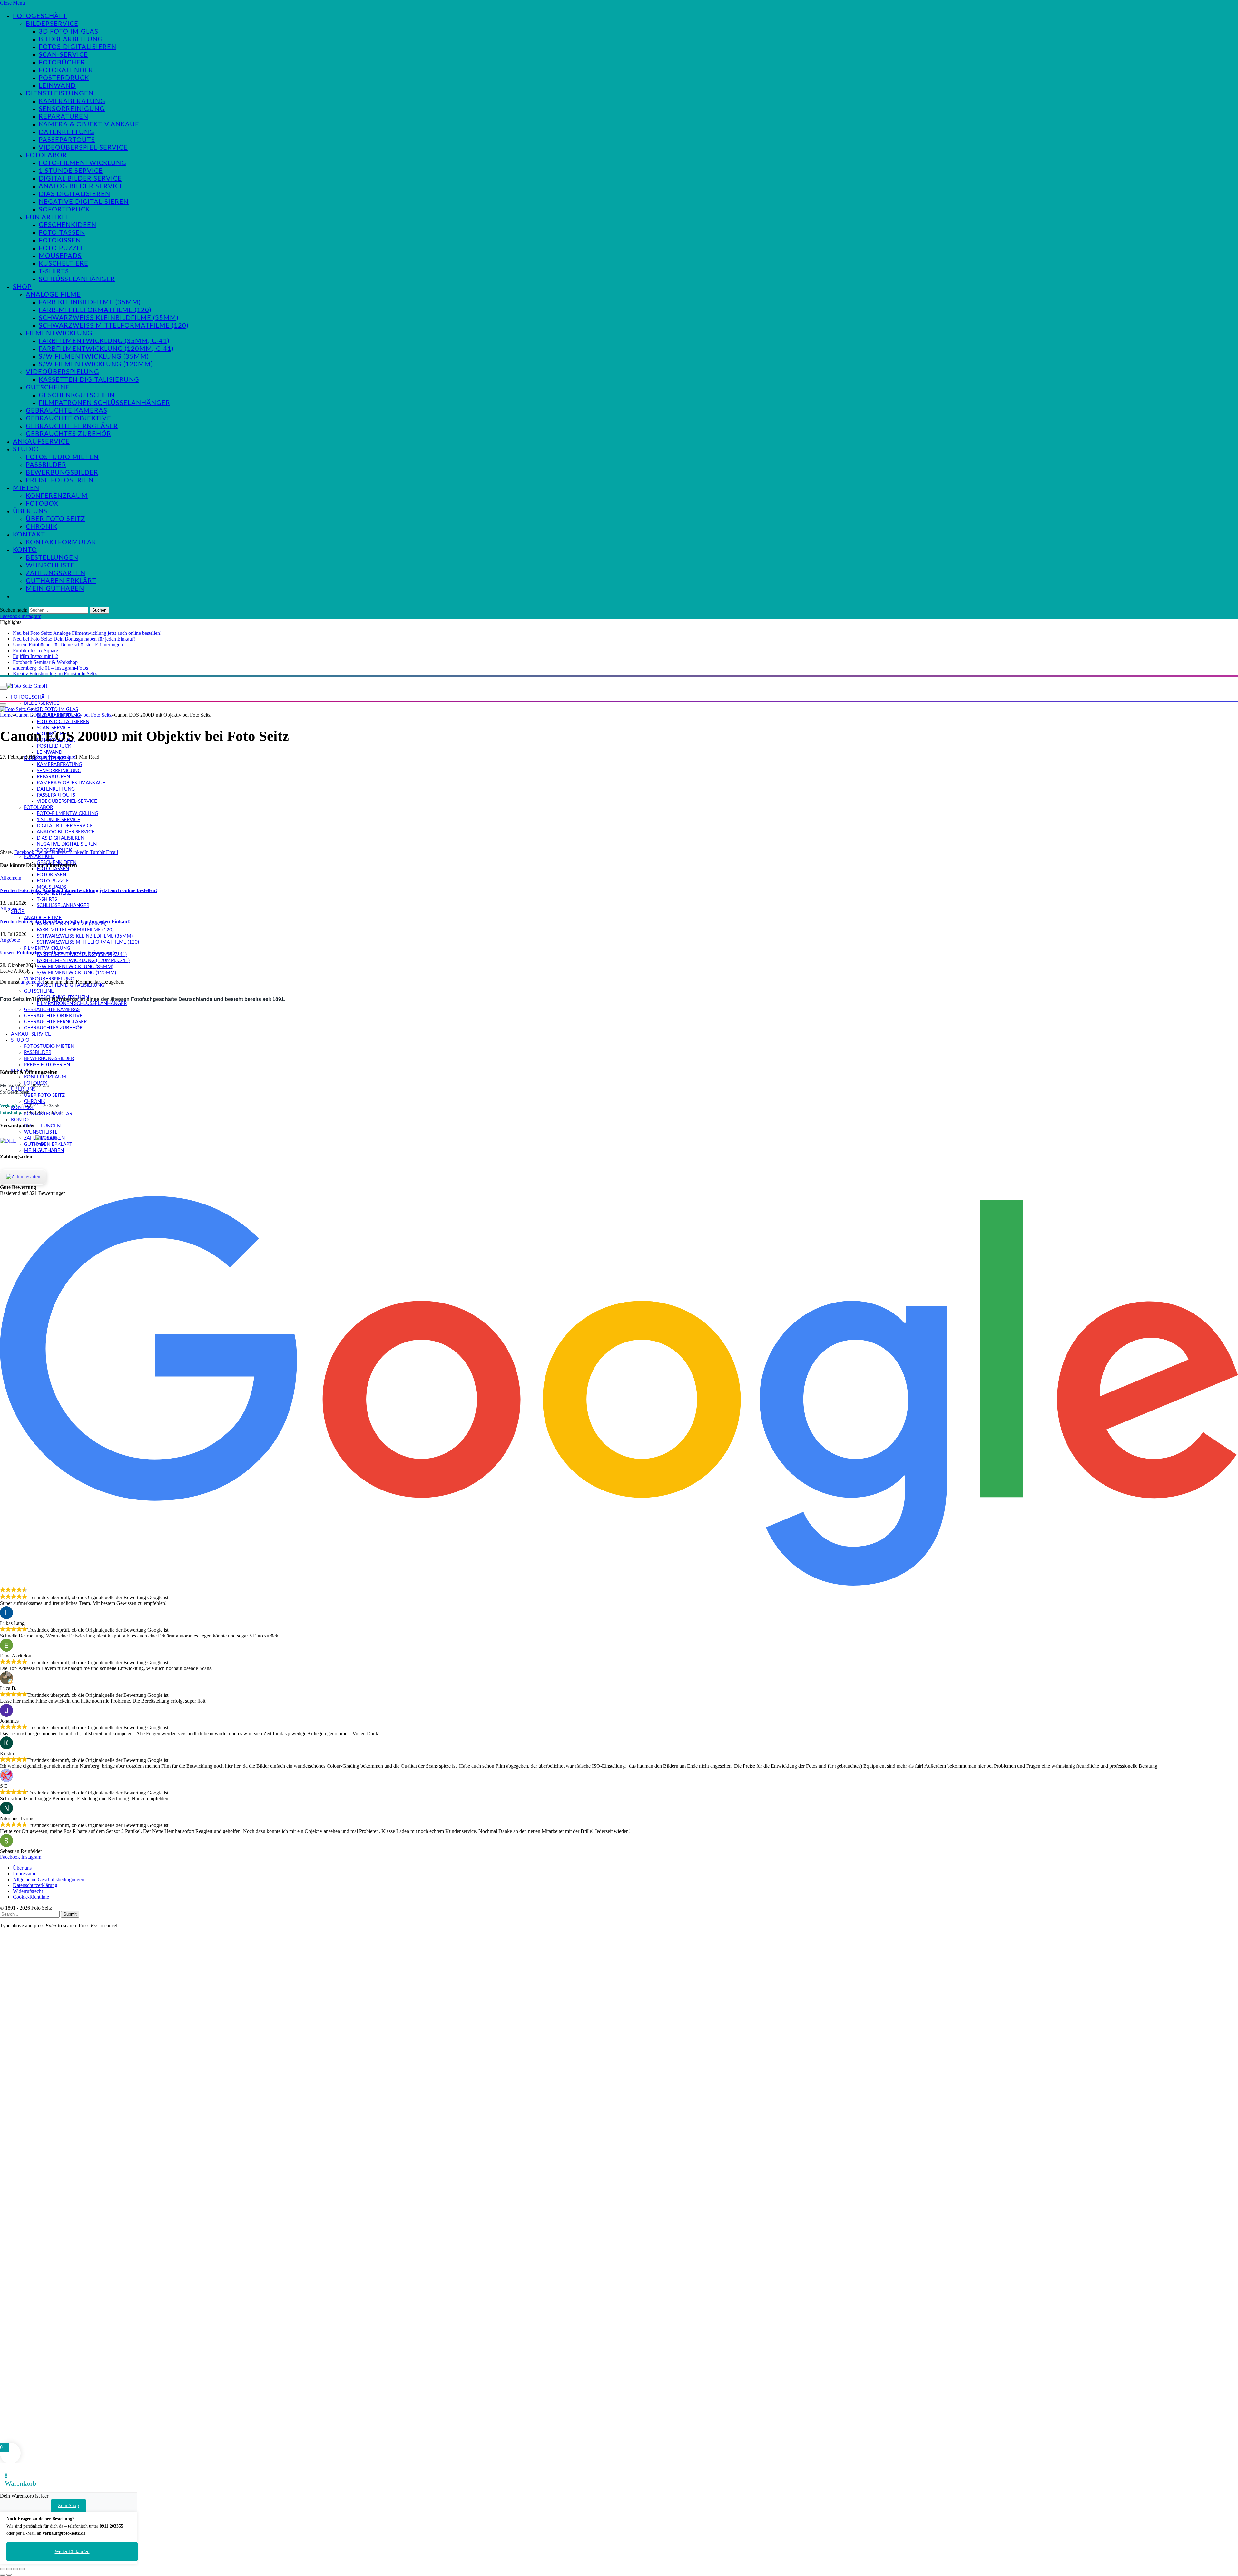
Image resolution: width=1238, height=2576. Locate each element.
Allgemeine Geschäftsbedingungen (49, 1879)
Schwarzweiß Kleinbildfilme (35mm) (108, 318)
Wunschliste (50, 565)
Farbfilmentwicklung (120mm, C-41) (106, 349)
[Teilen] (15, 2569)
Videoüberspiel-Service (83, 148)
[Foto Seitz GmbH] (27, 686)
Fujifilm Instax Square (35, 650)
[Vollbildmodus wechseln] (9, 2569)
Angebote (10, 940)
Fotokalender (66, 70)
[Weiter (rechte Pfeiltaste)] (9, 2575)
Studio (26, 449)
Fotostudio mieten (62, 457)
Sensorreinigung (72, 109)
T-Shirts (54, 271)
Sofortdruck (64, 210)
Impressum (24, 1874)
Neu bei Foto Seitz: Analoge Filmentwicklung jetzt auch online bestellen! (87, 633)
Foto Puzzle (62, 248)
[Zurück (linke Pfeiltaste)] (3, 2575)
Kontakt (29, 535)
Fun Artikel (48, 217)
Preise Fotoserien (60, 480)
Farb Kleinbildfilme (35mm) (90, 302)
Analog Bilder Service (81, 186)
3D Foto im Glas (69, 32)
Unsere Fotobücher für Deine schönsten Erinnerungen (68, 645)
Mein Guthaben (55, 589)
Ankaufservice (41, 442)
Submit (70, 1914)
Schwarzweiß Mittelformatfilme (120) (113, 326)
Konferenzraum (57, 496)
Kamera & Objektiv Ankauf (89, 124)
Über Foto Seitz (55, 519)
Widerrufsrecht (28, 1891)
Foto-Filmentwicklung (83, 163)
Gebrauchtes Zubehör (69, 434)
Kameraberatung (72, 101)
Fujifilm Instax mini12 (35, 656)
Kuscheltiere (64, 264)
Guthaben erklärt (61, 581)
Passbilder (46, 465)
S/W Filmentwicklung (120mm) (96, 364)
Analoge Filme (53, 295)
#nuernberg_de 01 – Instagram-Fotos (50, 668)
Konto (25, 550)
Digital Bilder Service (80, 179)
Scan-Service (63, 55)
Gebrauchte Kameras (67, 411)
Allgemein (11, 878)
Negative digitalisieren (84, 202)
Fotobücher (62, 63)
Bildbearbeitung (71, 39)
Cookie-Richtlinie (31, 1897)
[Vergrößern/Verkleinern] (3, 2569)
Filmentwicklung (59, 333)
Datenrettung (67, 132)
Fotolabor (46, 155)
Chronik (42, 527)
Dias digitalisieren (74, 194)
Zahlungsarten (56, 573)
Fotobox (42, 504)
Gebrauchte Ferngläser (72, 426)
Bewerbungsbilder (62, 473)
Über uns (30, 511)
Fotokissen (60, 241)
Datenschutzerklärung (35, 1885)
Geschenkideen (68, 225)
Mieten (26, 488)
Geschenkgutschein (77, 395)
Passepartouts (67, 140)
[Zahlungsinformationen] (23, 1177)
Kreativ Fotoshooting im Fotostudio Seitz (55, 674)
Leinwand (57, 86)
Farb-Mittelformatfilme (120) (95, 310)
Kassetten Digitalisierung (89, 380)
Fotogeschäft (40, 16)
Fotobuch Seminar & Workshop (45, 662)
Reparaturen (64, 117)
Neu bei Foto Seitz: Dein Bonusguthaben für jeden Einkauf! (74, 639)
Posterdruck (64, 78)
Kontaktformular (61, 542)
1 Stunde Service (71, 171)
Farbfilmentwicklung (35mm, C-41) (104, 341)
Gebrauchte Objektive (69, 418)
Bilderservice (52, 24)
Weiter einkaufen (72, 2551)
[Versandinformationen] (15, 1141)
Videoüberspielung (63, 372)
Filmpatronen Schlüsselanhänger (104, 403)
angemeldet (32, 982)
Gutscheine (48, 388)
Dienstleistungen (60, 93)
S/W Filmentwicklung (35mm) (94, 357)
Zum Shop (69, 2505)
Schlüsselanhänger (77, 279)
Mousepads (60, 256)
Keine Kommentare (55, 757)
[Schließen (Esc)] (22, 2569)
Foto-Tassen (62, 233)
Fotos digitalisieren (78, 47)
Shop (22, 287)
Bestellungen (52, 558)
